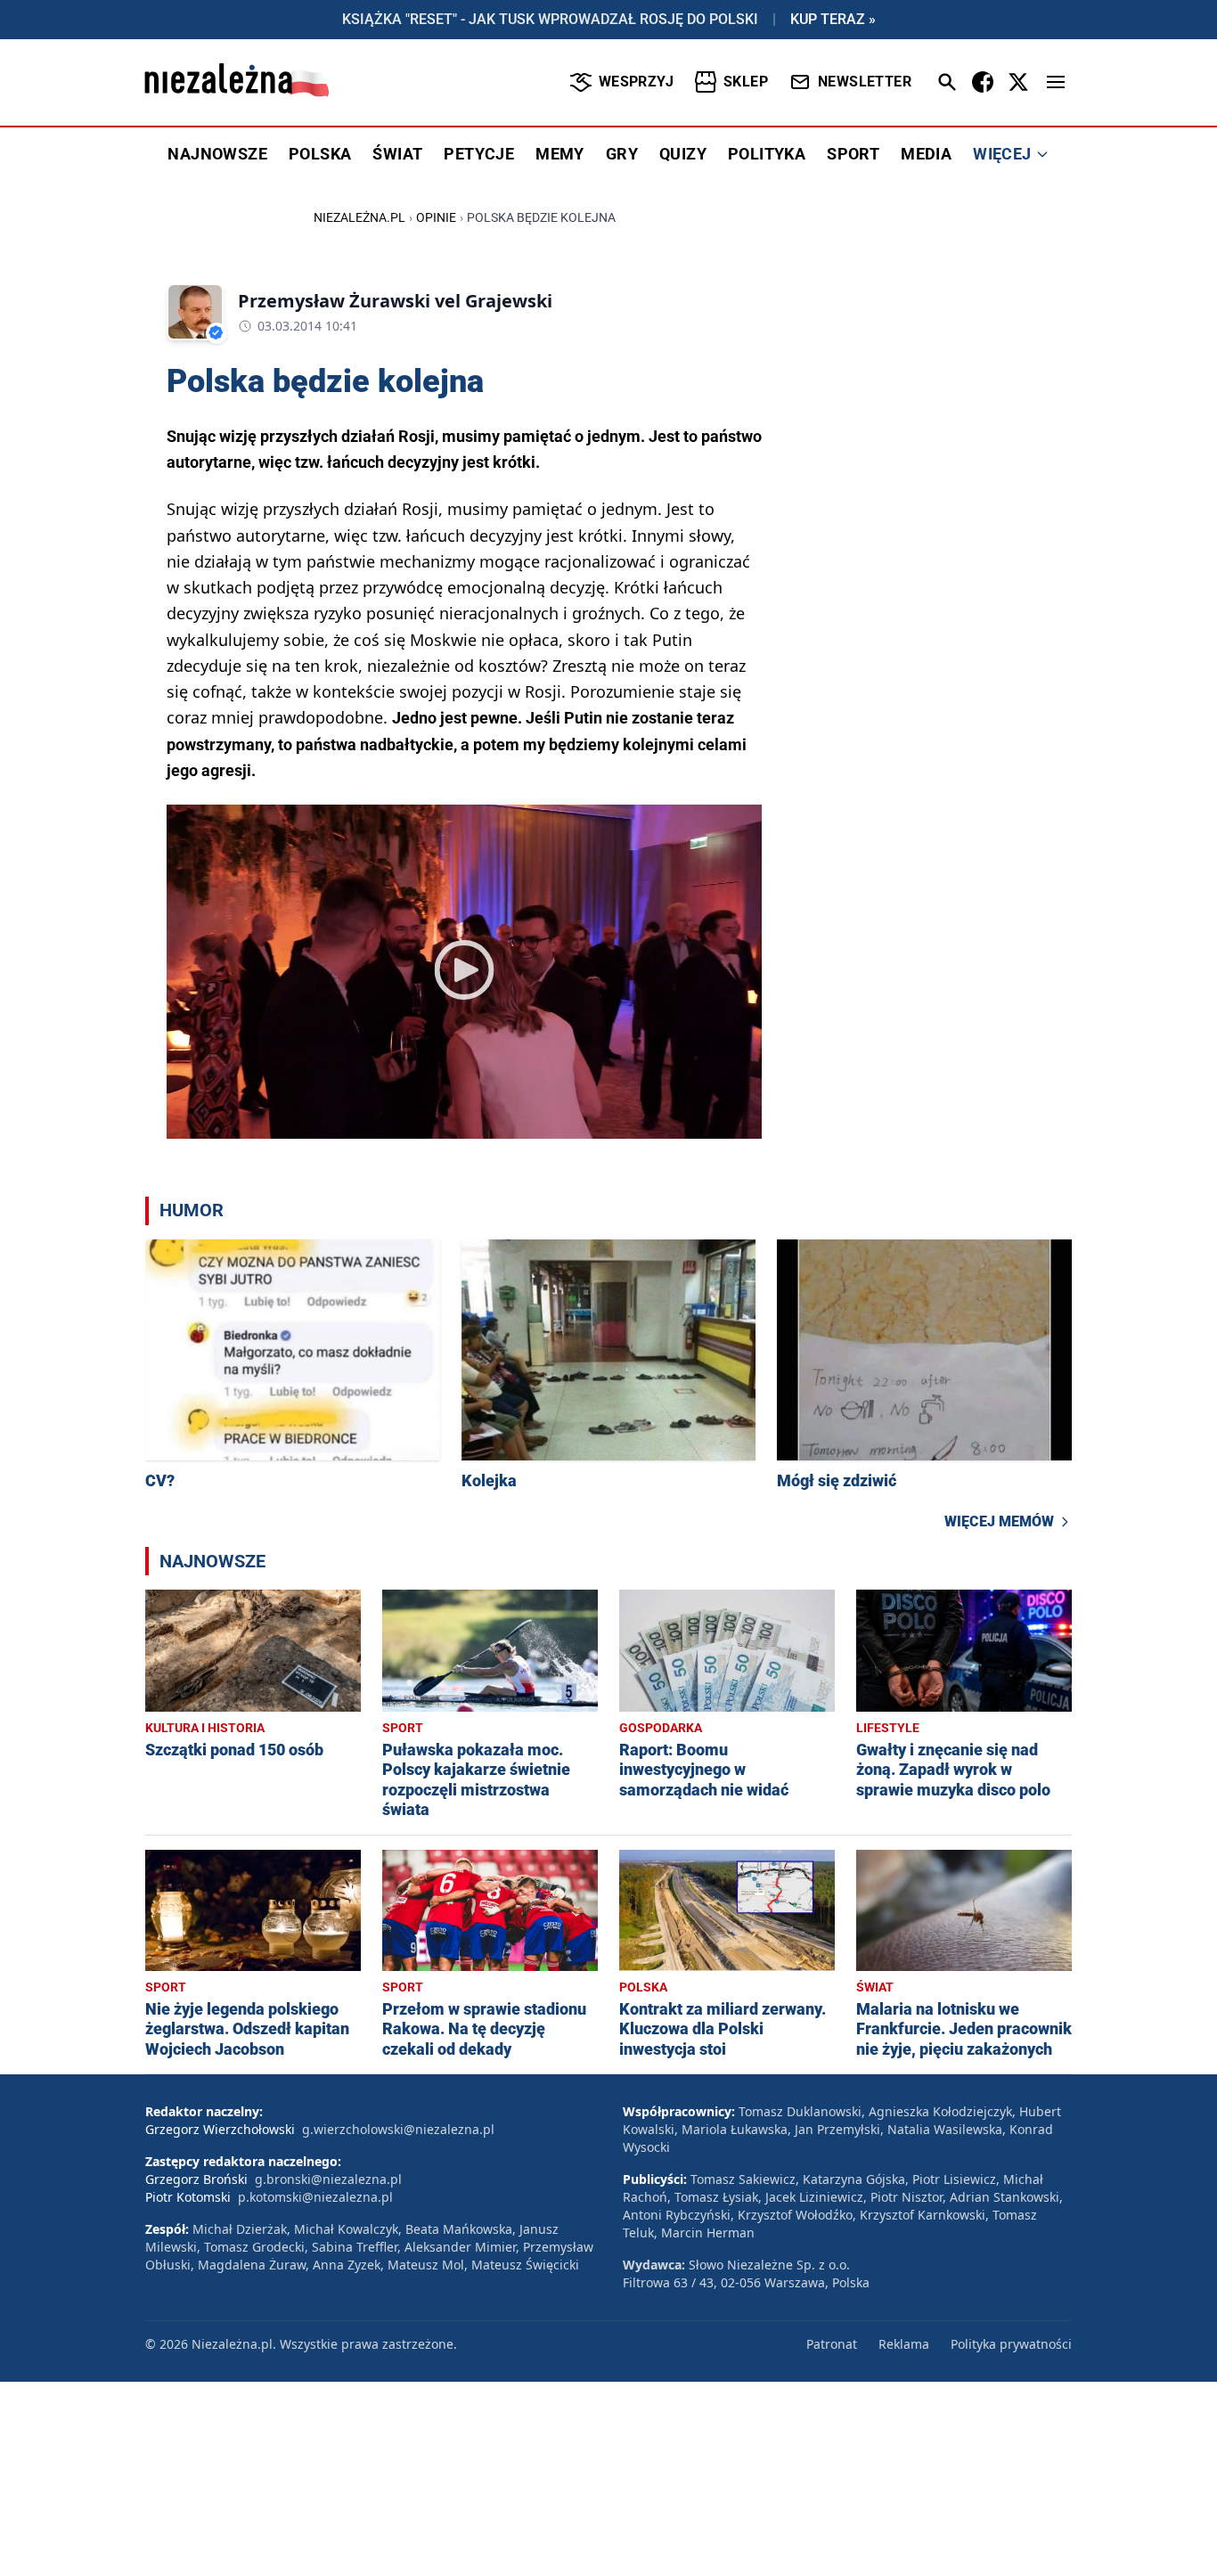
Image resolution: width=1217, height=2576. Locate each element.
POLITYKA (767, 154)
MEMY (560, 154)
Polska (643, 1987)
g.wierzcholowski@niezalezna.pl (398, 2129)
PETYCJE (479, 154)
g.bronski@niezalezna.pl (328, 2179)
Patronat (832, 2344)
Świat (875, 1987)
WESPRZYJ (636, 82)
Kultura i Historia (205, 1728)
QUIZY (683, 154)
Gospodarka (661, 1728)
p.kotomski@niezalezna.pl (315, 2197)
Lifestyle (888, 1728)
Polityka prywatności (1011, 2344)
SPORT (853, 154)
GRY (622, 154)
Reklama (904, 2344)
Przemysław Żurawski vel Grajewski (395, 301)
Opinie (436, 217)
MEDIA (926, 154)
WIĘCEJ (1002, 154)
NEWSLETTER (865, 82)
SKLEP (746, 82)
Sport (403, 1728)
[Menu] (1056, 82)
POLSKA (320, 154)
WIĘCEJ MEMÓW (999, 1521)
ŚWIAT (397, 154)
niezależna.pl (359, 217)
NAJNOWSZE (217, 154)
